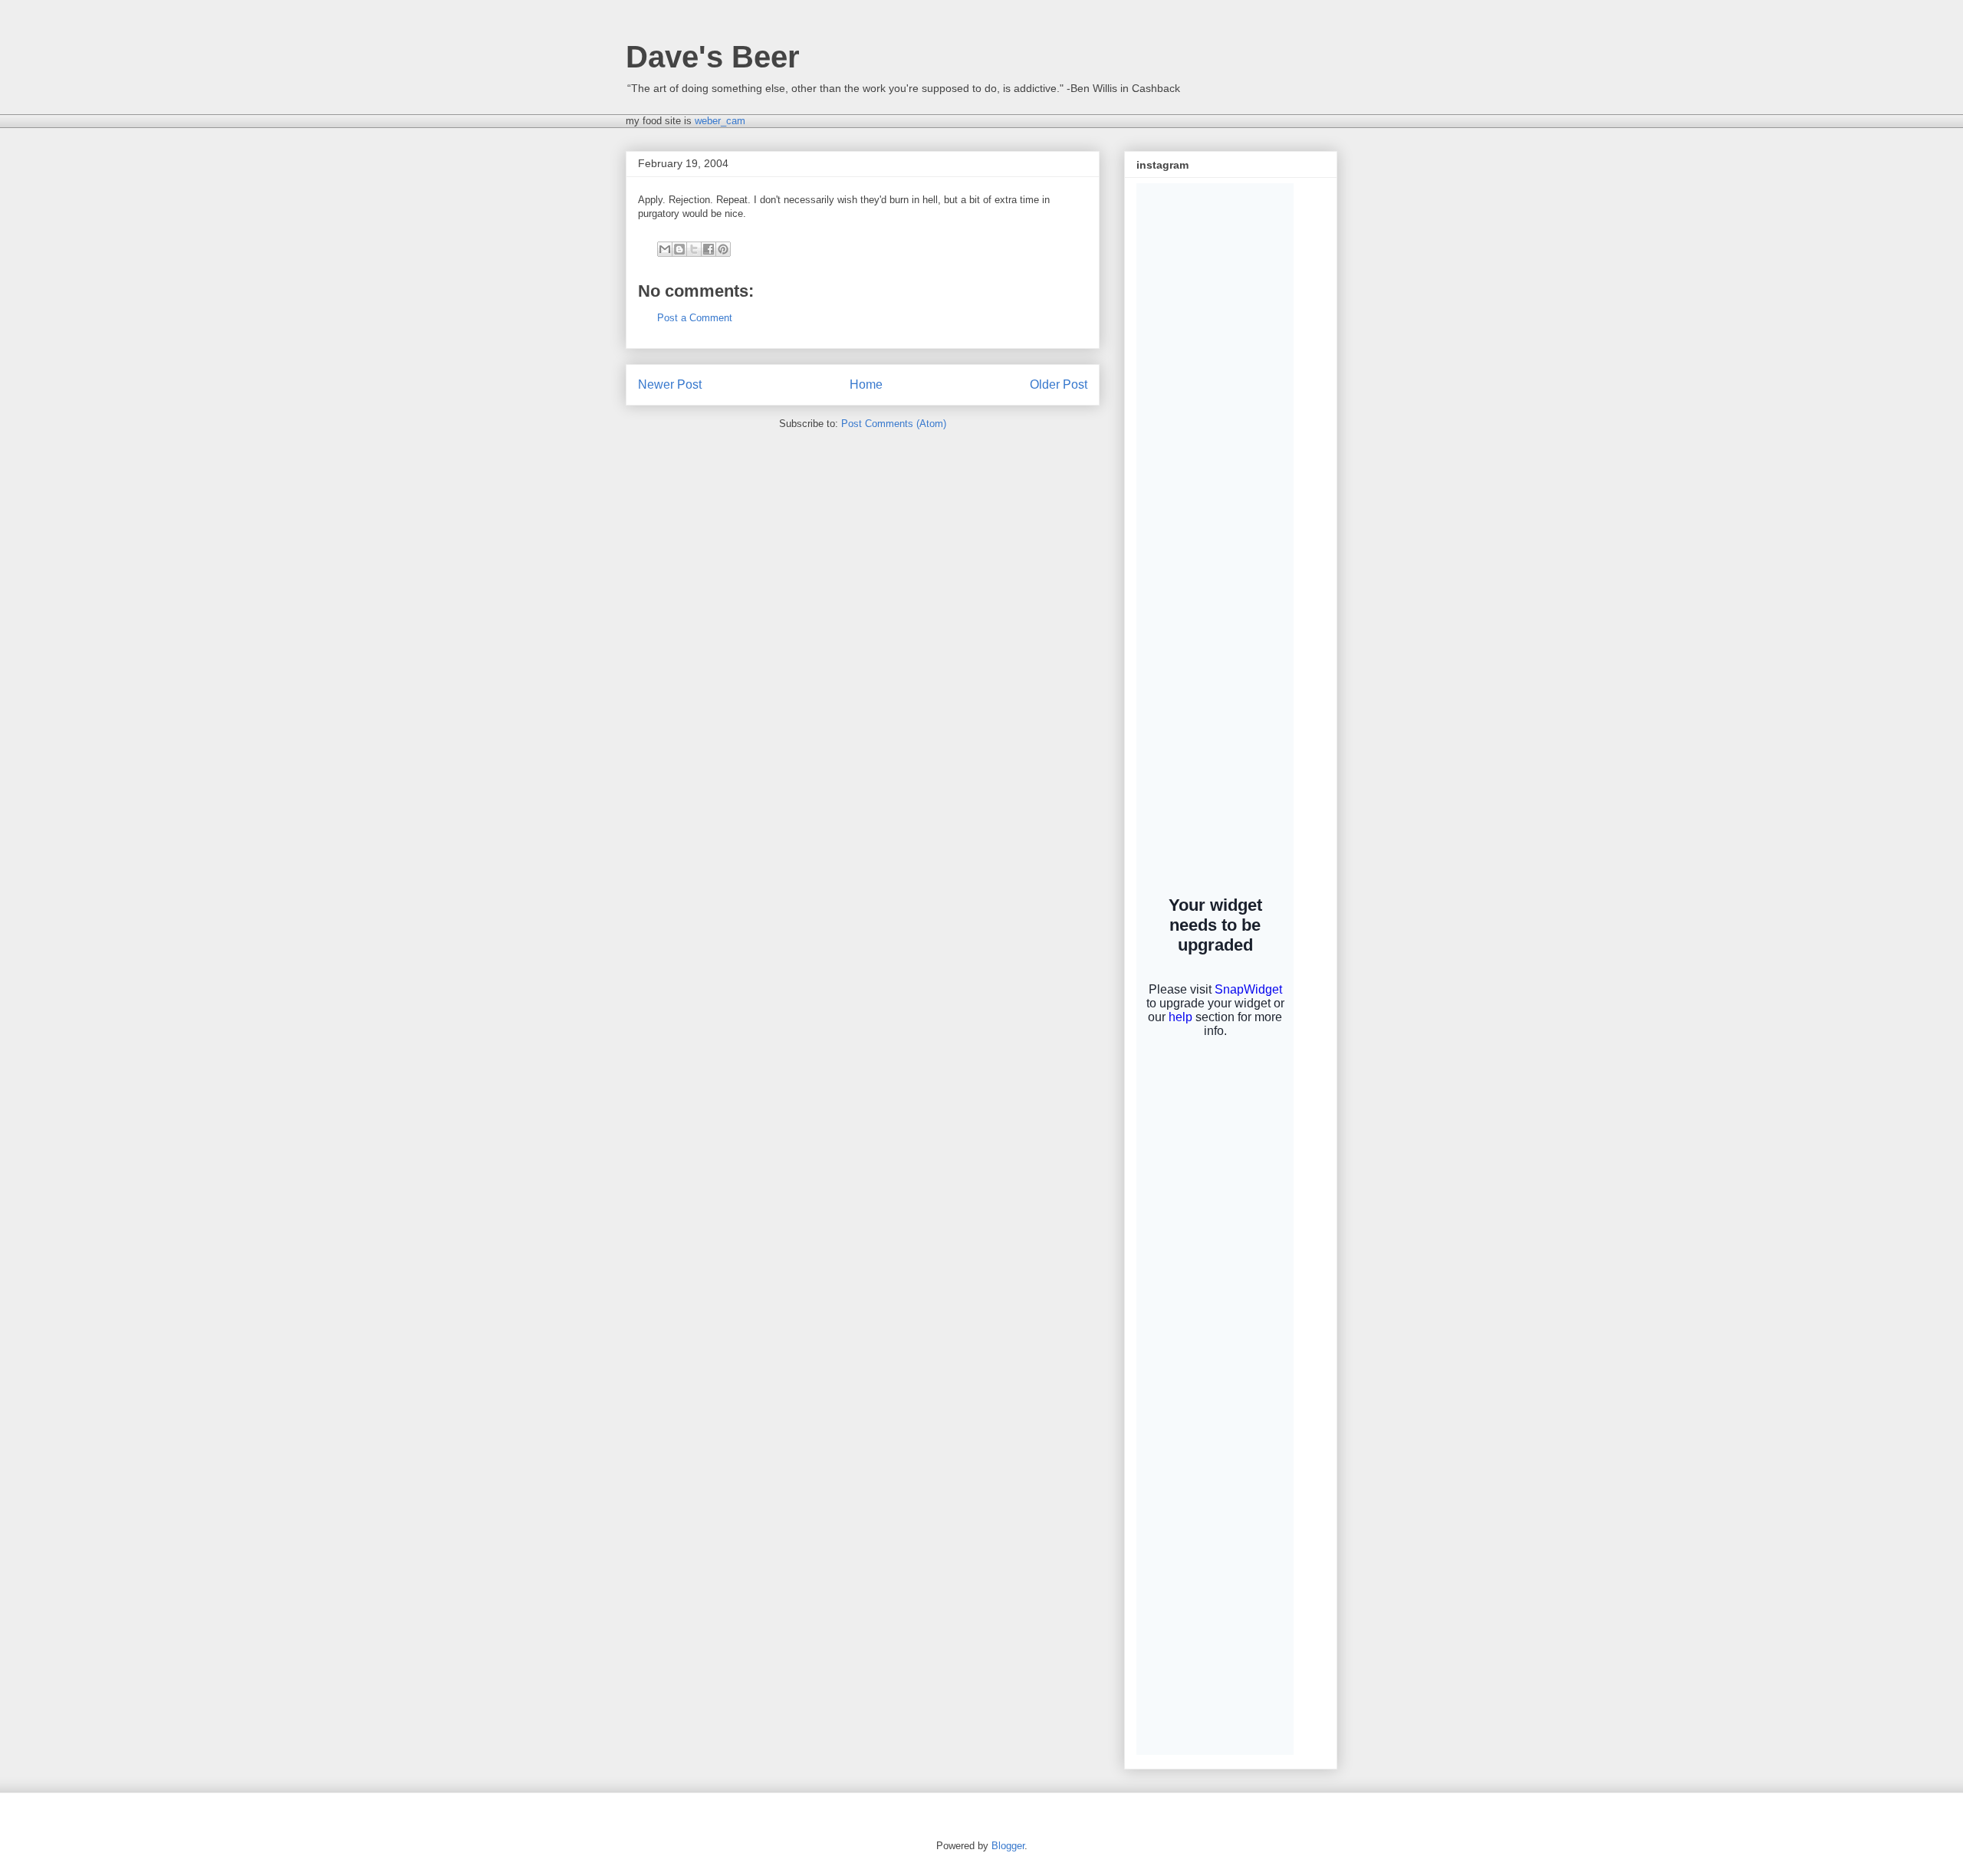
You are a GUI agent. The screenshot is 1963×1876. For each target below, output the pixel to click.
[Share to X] (694, 249)
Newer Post (670, 384)
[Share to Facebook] (709, 249)
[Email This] (665, 249)
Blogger (1008, 1846)
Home (866, 384)
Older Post (1059, 384)
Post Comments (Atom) (894, 424)
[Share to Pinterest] (723, 249)
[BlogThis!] (679, 249)
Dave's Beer (713, 57)
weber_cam (720, 121)
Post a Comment (695, 318)
